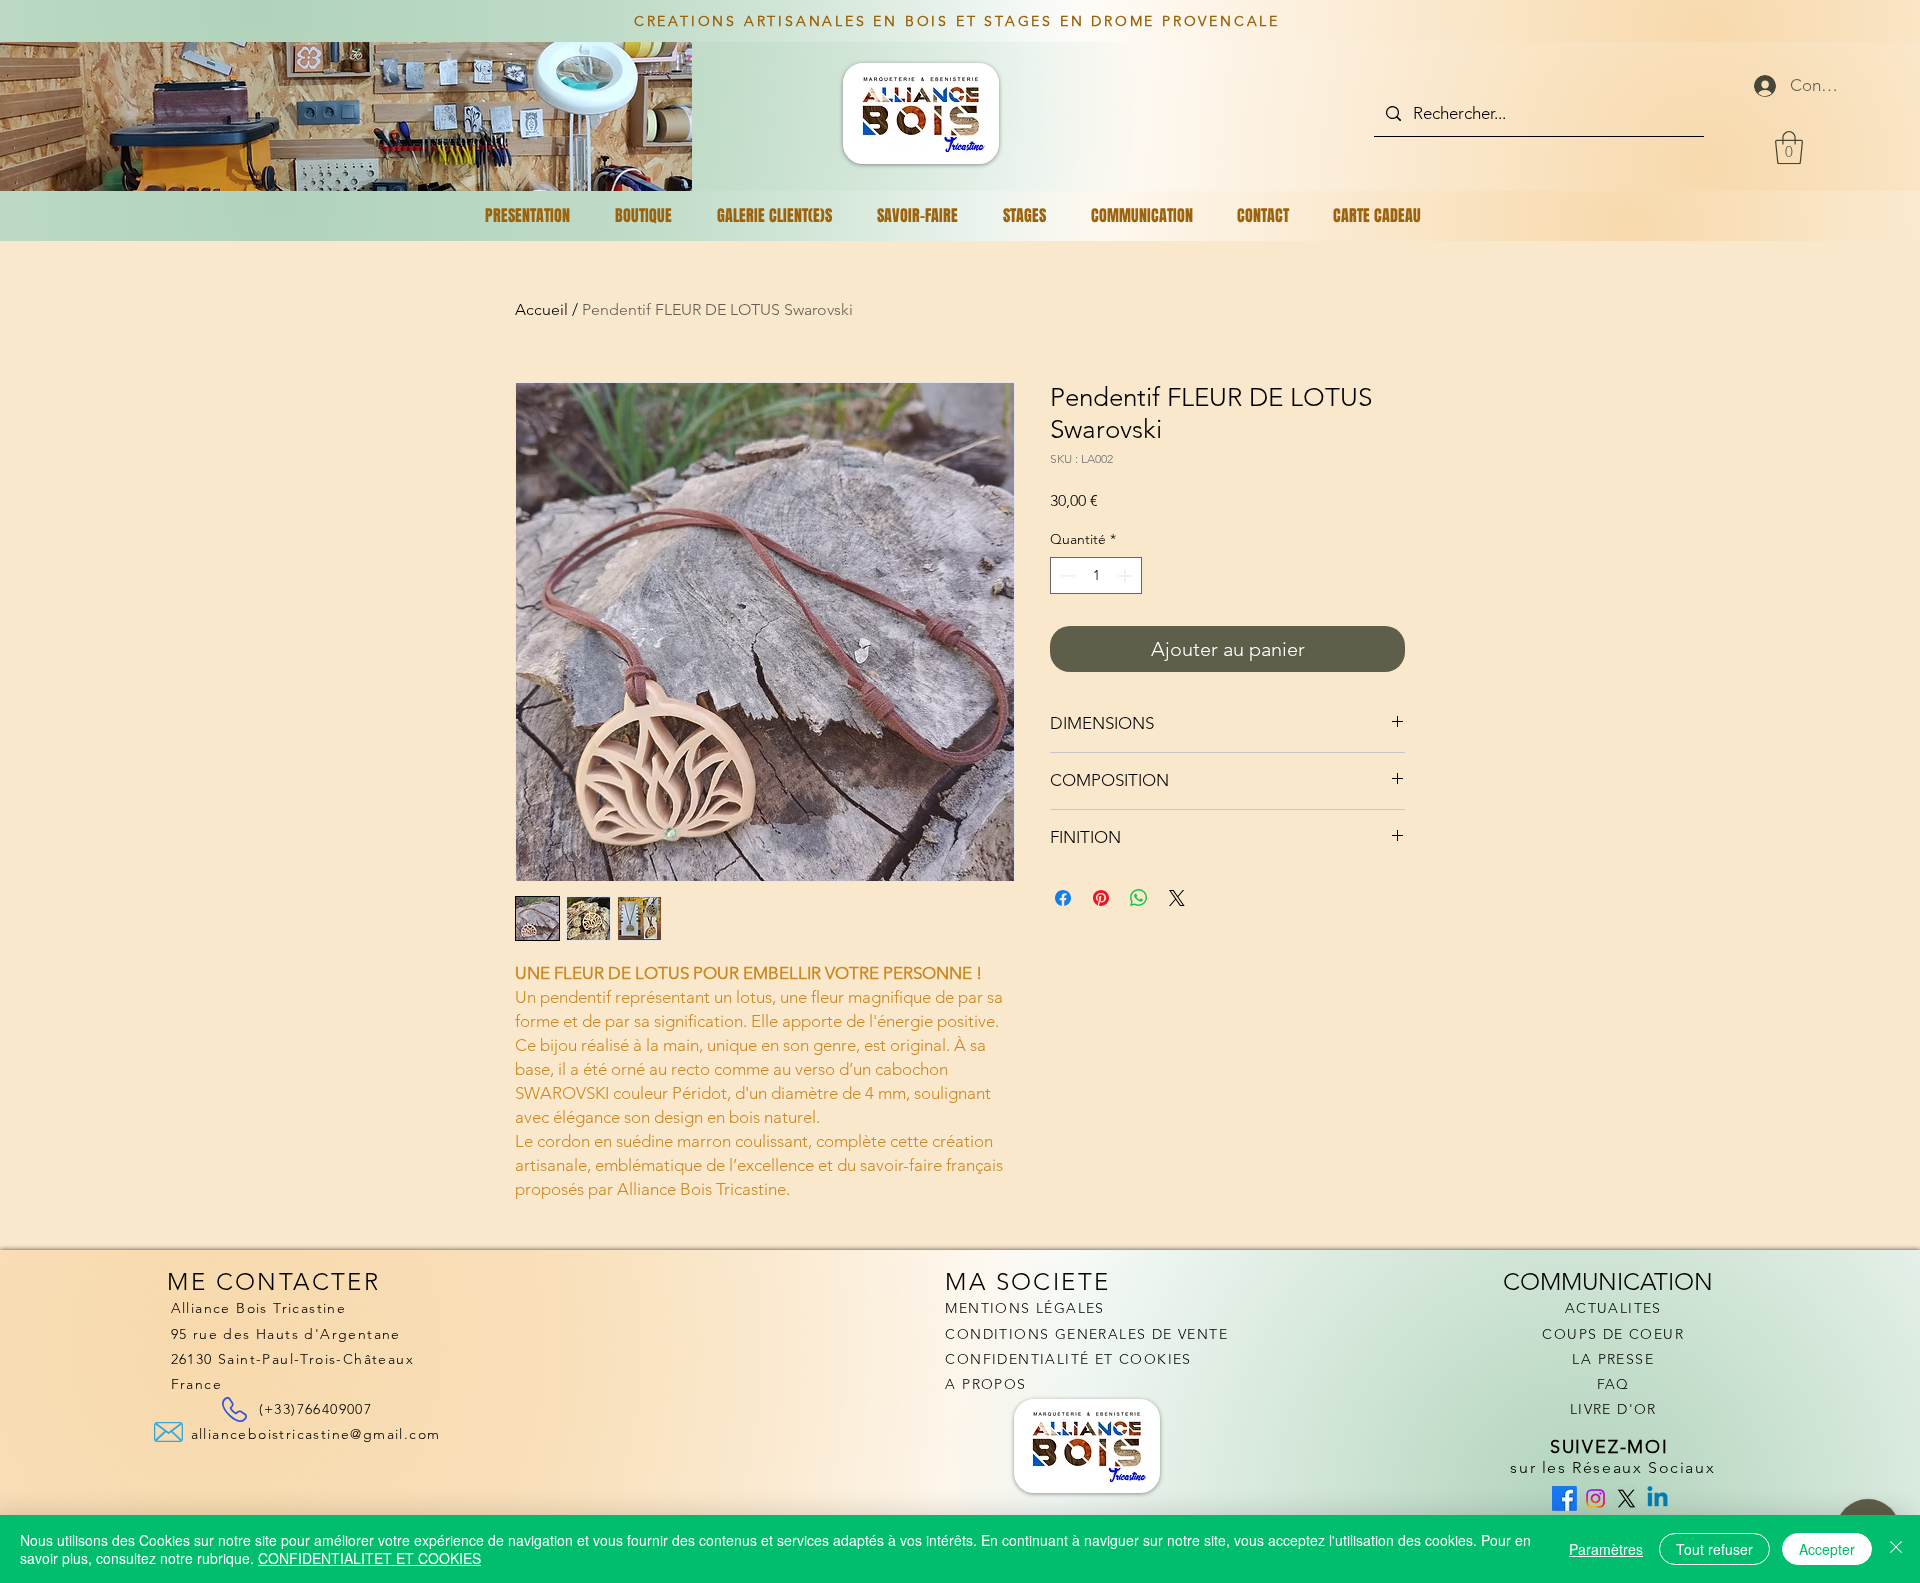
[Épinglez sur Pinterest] (1101, 898)
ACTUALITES (1613, 1308)
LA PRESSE (1613, 1359)
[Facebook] (1564, 1498)
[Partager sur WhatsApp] (1139, 898)
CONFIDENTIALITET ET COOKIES (369, 1558)
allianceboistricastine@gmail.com (316, 1434)
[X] (1626, 1498)
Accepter (1827, 1549)
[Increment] (1126, 575)
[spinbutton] (1096, 575)
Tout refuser (1714, 1549)
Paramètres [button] (1606, 1549)
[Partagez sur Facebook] (1063, 898)
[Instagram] (1595, 1498)
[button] (1789, 147)
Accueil (541, 309)
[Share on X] (1177, 898)
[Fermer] (1896, 1549)
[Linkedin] (1657, 1498)
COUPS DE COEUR (1613, 1334)
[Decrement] (1065, 575)
